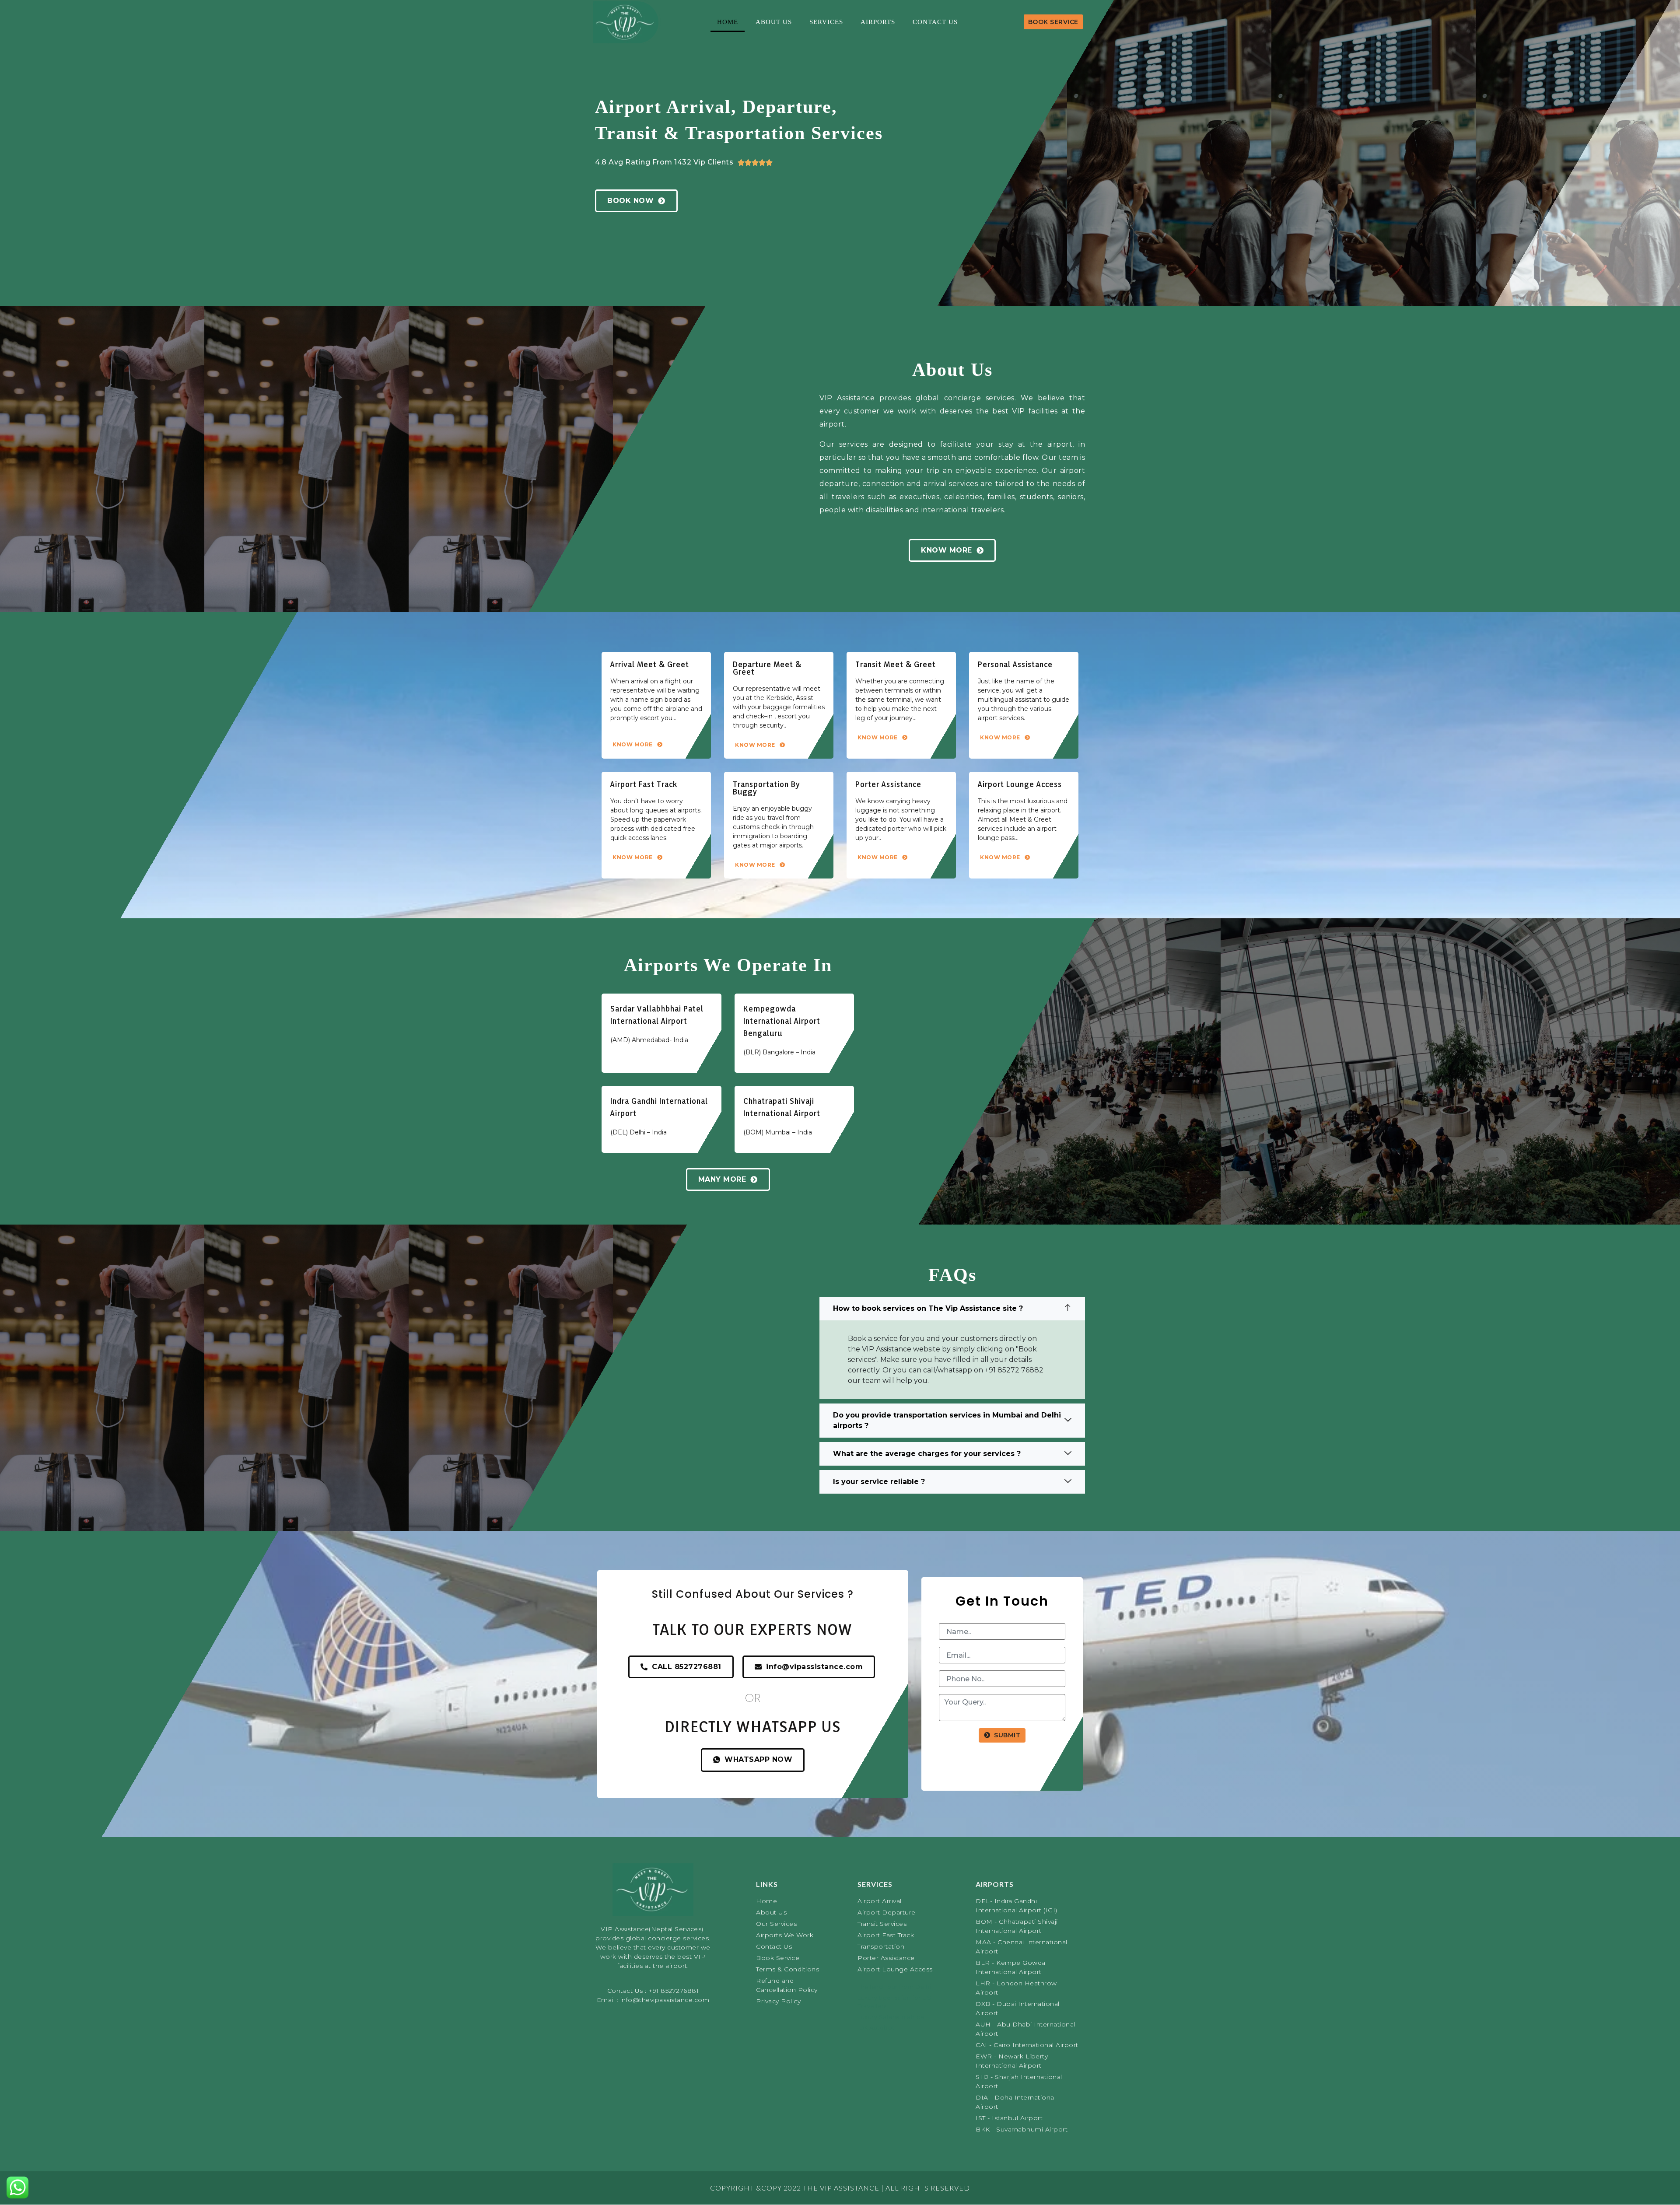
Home (728, 22)
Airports (878, 22)
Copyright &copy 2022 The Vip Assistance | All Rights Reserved (840, 2188)
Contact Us (935, 22)
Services (826, 22)
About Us (774, 22)
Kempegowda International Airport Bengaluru (782, 1021)
